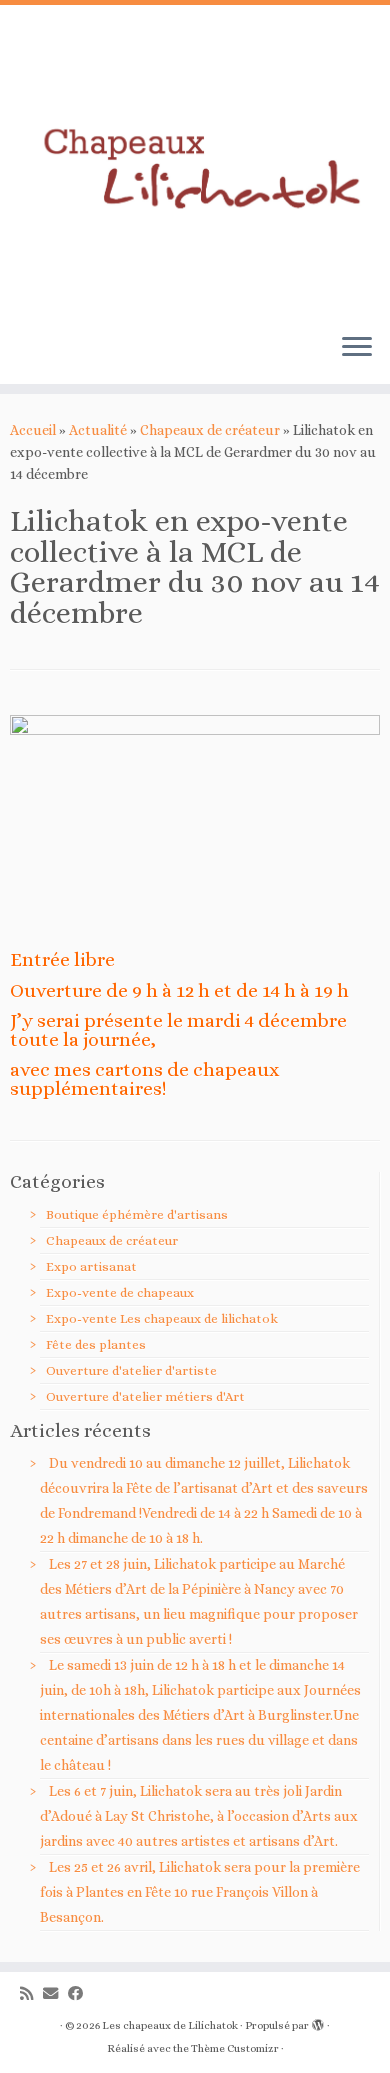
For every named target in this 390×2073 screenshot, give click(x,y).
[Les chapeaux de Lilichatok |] (195, 161)
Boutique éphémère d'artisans (137, 1214)
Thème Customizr (235, 2048)
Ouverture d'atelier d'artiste (131, 1370)
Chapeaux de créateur (210, 430)
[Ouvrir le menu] (357, 348)
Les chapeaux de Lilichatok (170, 2025)
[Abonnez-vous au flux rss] (31, 1994)
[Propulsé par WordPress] (318, 2022)
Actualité (98, 430)
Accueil (33, 430)
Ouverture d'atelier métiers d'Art (145, 1396)
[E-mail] (55, 1994)
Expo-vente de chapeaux (120, 1292)
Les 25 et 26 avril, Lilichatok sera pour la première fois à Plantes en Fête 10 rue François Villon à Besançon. (200, 1892)
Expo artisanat (91, 1266)
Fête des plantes (96, 1344)
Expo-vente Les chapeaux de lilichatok (162, 1318)
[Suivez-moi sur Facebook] (80, 1994)
